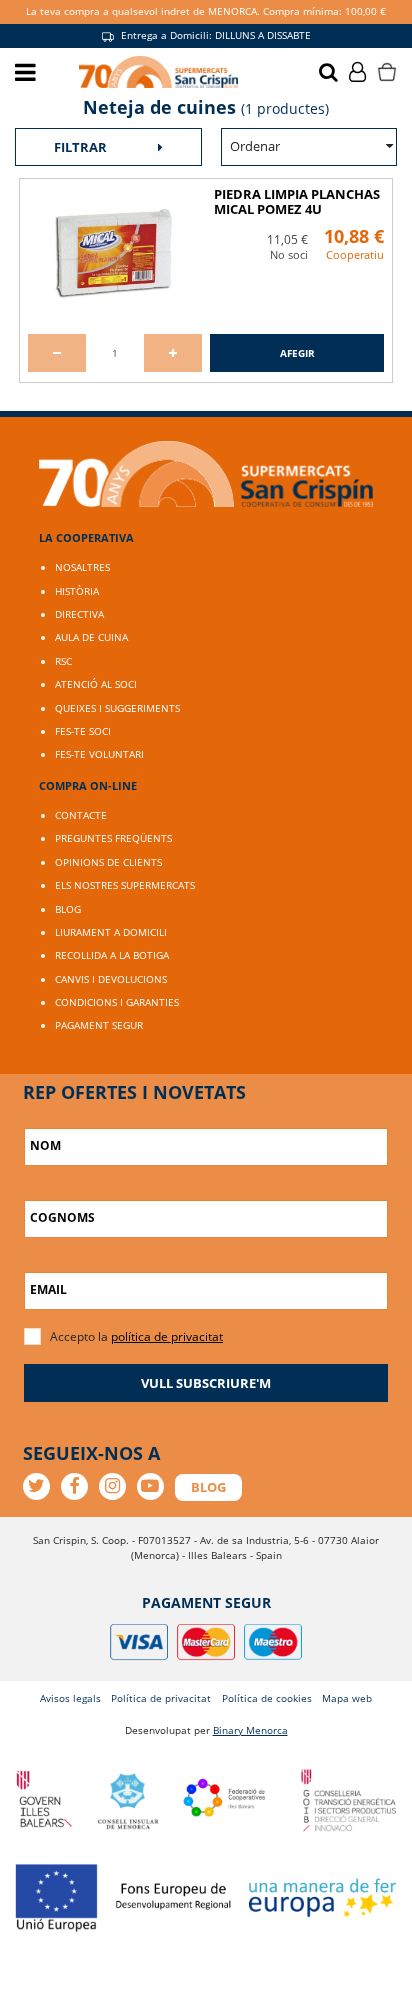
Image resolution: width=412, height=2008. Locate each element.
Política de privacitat (161, 1698)
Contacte (81, 815)
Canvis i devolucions (111, 979)
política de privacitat (167, 1336)
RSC (63, 661)
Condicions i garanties (117, 1002)
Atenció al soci (96, 684)
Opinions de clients (108, 862)
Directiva (79, 614)
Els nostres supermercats (125, 885)
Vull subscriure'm (206, 1383)
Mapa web (347, 1698)
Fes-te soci (83, 731)
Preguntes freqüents (113, 838)
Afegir (297, 353)
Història (77, 591)
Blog (68, 909)
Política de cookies (267, 1698)
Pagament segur (99, 1025)
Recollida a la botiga (112, 955)
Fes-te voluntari (99, 754)
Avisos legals (70, 1698)
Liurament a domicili (111, 932)
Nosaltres (82, 567)
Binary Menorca (250, 1730)
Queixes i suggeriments (117, 708)
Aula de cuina (91, 637)
